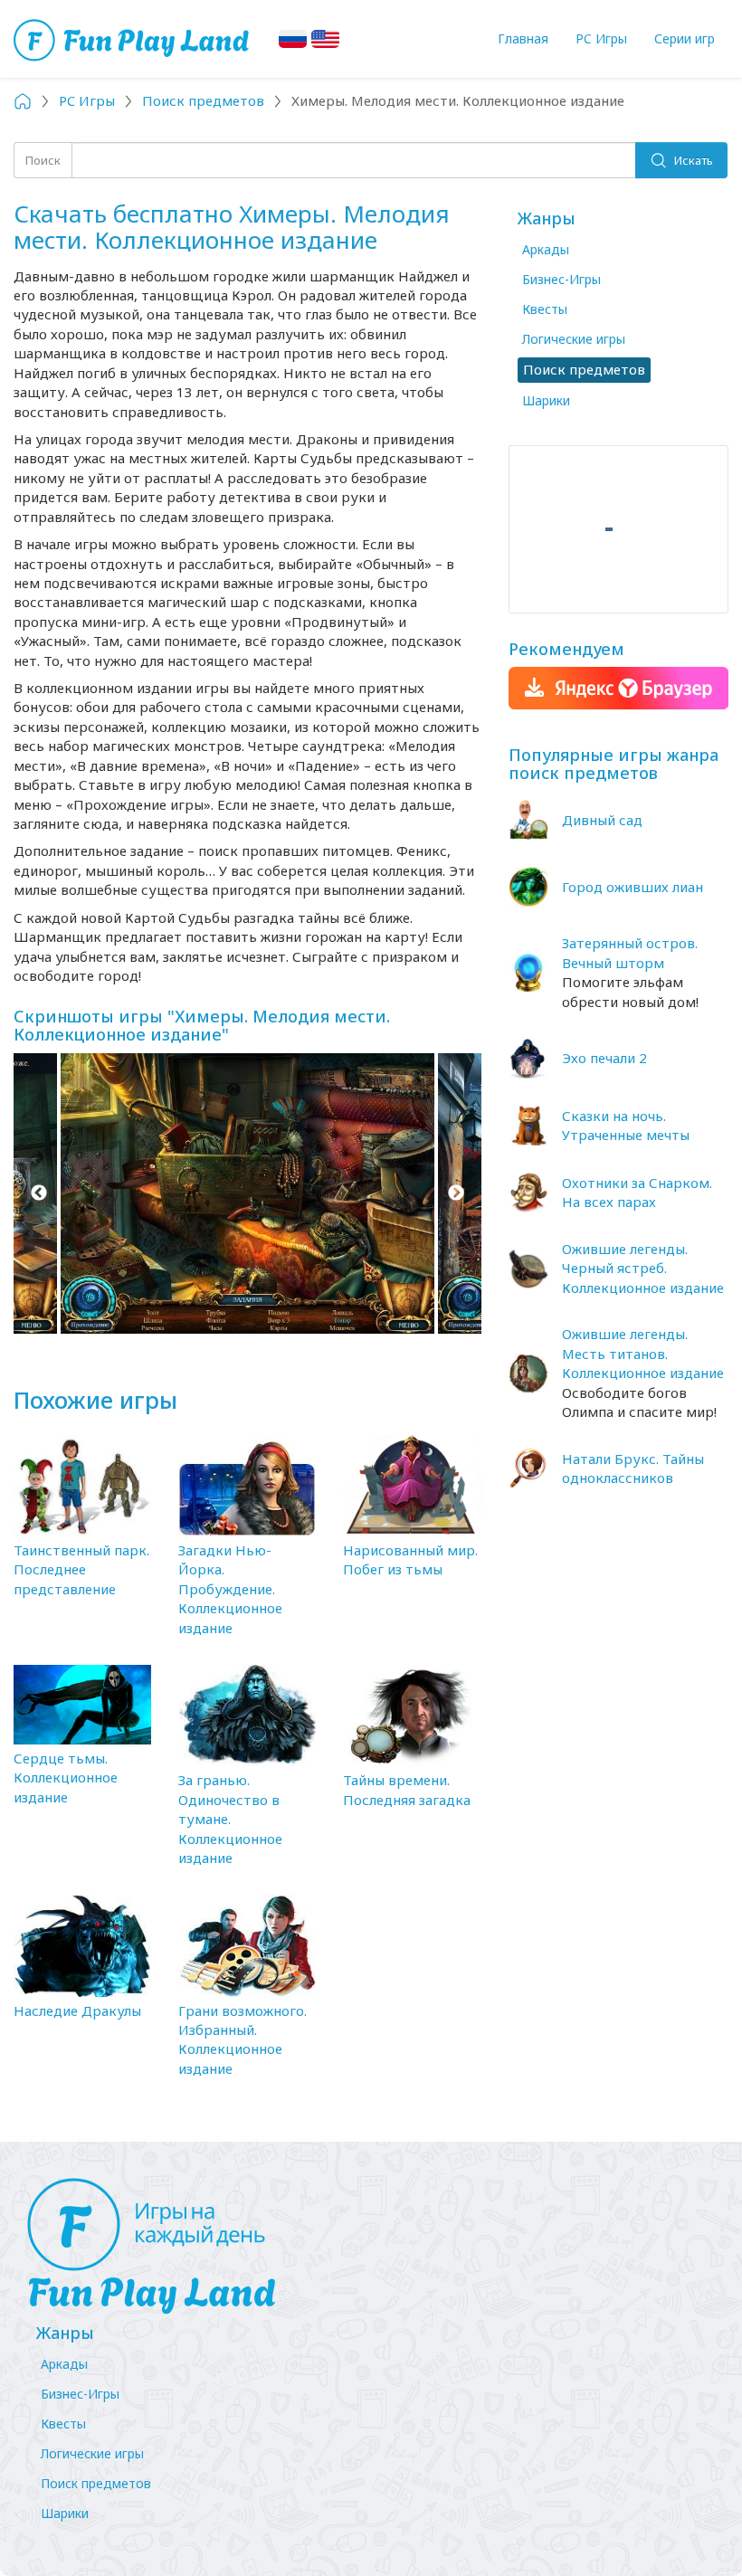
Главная (523, 38)
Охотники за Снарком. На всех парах (637, 1192)
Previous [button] (38, 1193)
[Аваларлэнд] (133, 38)
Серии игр (685, 38)
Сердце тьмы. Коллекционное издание (66, 1778)
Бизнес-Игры (561, 279)
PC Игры (601, 38)
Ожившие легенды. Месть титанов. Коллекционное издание (643, 1353)
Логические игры (574, 339)
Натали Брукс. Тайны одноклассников (633, 1468)
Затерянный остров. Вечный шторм (630, 952)
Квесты (545, 309)
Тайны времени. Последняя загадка (407, 1789)
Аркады (546, 249)
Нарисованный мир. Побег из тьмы (410, 1559)
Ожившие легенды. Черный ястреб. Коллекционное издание (643, 1268)
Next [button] (457, 1193)
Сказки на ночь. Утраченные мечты (626, 1125)
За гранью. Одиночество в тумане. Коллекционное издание (230, 1819)
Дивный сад (602, 820)
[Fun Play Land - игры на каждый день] (371, 2247)
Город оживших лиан (633, 887)
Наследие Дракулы (77, 2010)
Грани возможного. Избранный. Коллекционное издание (243, 2039)
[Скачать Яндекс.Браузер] (618, 688)
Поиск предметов (96, 2483)
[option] (247, 1193)
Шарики (546, 400)
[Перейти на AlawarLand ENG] (325, 39)
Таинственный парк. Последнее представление (81, 1569)
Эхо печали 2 (604, 1058)
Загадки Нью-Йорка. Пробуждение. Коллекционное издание (230, 1589)
